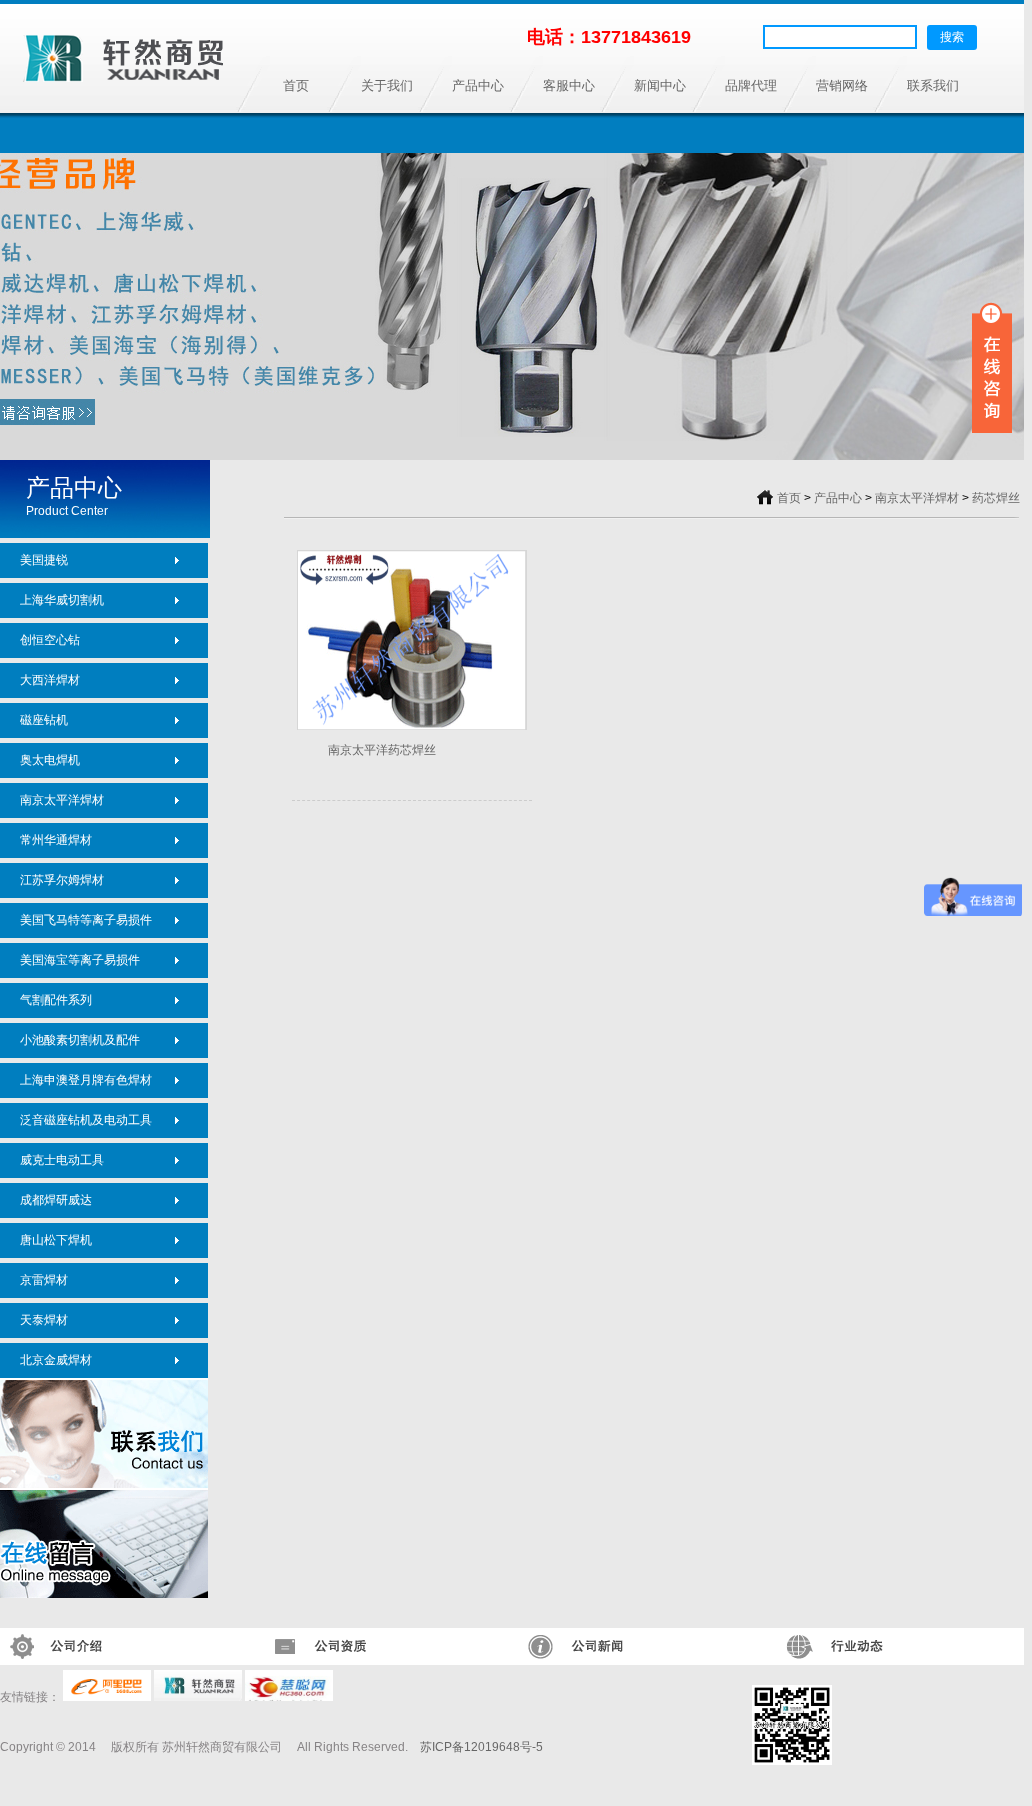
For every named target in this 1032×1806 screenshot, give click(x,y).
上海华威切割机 (62, 600)
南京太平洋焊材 (62, 800)
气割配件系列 (56, 1000)
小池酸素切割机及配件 (80, 1040)
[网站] (198, 1697)
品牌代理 (751, 85)
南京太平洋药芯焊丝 (382, 750)
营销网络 (842, 85)
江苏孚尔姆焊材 (62, 880)
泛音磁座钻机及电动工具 (86, 1120)
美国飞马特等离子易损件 (86, 920)
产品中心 (478, 85)
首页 (296, 85)
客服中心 (569, 85)
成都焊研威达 (56, 1200)
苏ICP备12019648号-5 (481, 1747)
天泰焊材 (44, 1320)
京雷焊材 (44, 1280)
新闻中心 (660, 85)
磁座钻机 (44, 720)
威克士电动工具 (62, 1160)
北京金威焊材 (56, 1360)
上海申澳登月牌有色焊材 (86, 1080)
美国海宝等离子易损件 (80, 960)
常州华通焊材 (56, 840)
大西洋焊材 (50, 680)
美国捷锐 (44, 560)
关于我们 (387, 85)
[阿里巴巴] (107, 1697)
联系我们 (933, 85)
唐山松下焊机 (56, 1240)
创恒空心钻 (50, 640)
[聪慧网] (289, 1697)
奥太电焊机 (50, 760)
